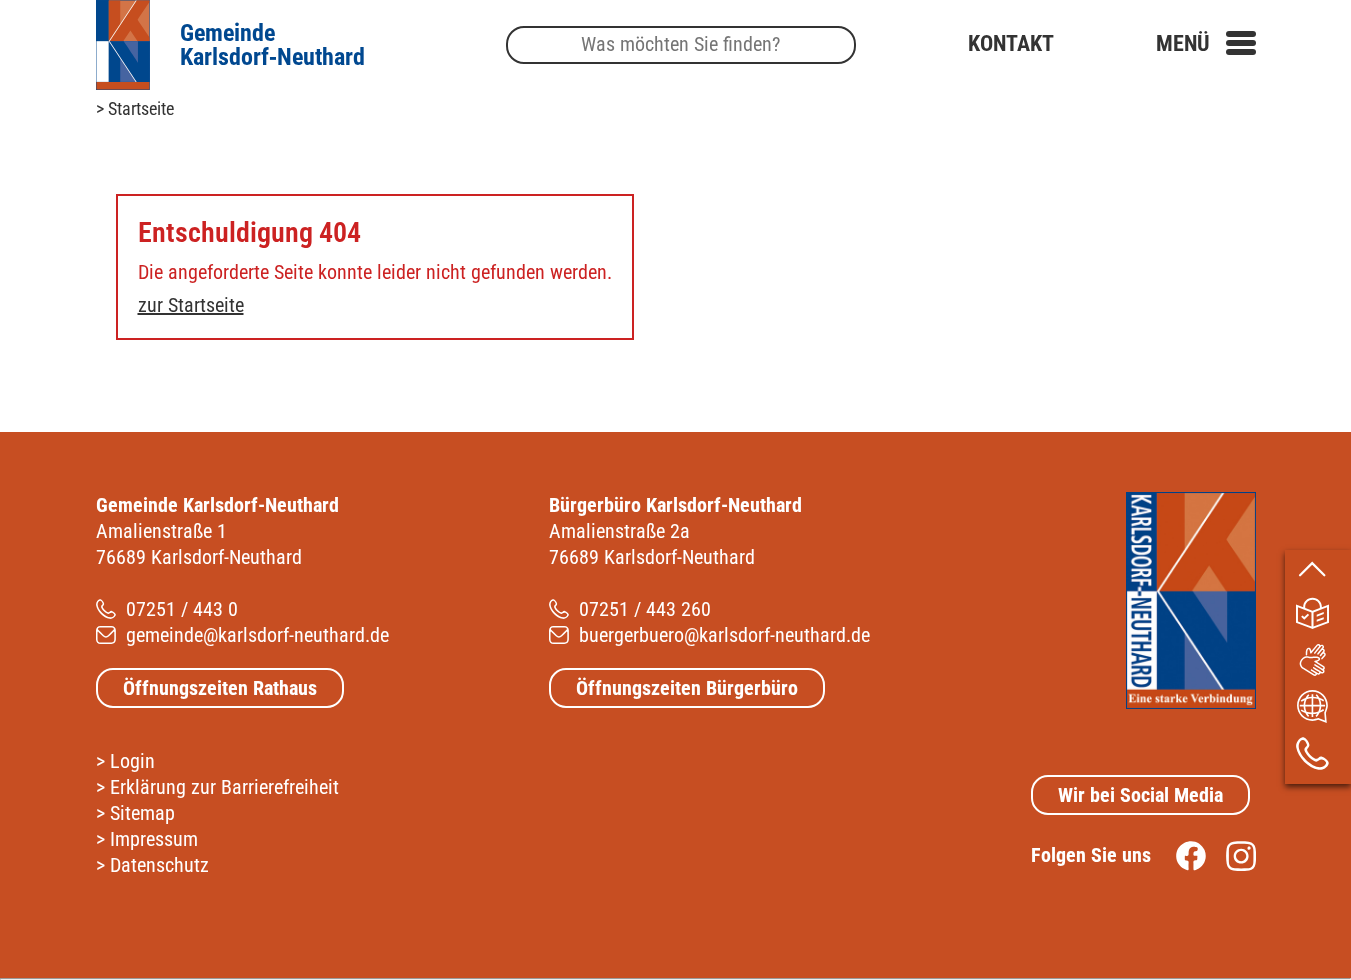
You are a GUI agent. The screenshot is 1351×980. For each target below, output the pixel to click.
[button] (1206, 43)
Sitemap (142, 813)
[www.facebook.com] (1181, 855)
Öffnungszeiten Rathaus (220, 688)
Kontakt (1011, 43)
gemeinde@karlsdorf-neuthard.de (257, 635)
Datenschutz (159, 865)
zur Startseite (191, 305)
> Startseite (135, 108)
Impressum (154, 839)
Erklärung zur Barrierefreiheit (224, 787)
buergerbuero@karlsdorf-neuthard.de (724, 635)
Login (132, 761)
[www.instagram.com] (1231, 855)
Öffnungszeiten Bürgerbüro (687, 688)
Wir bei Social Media (1140, 795)
